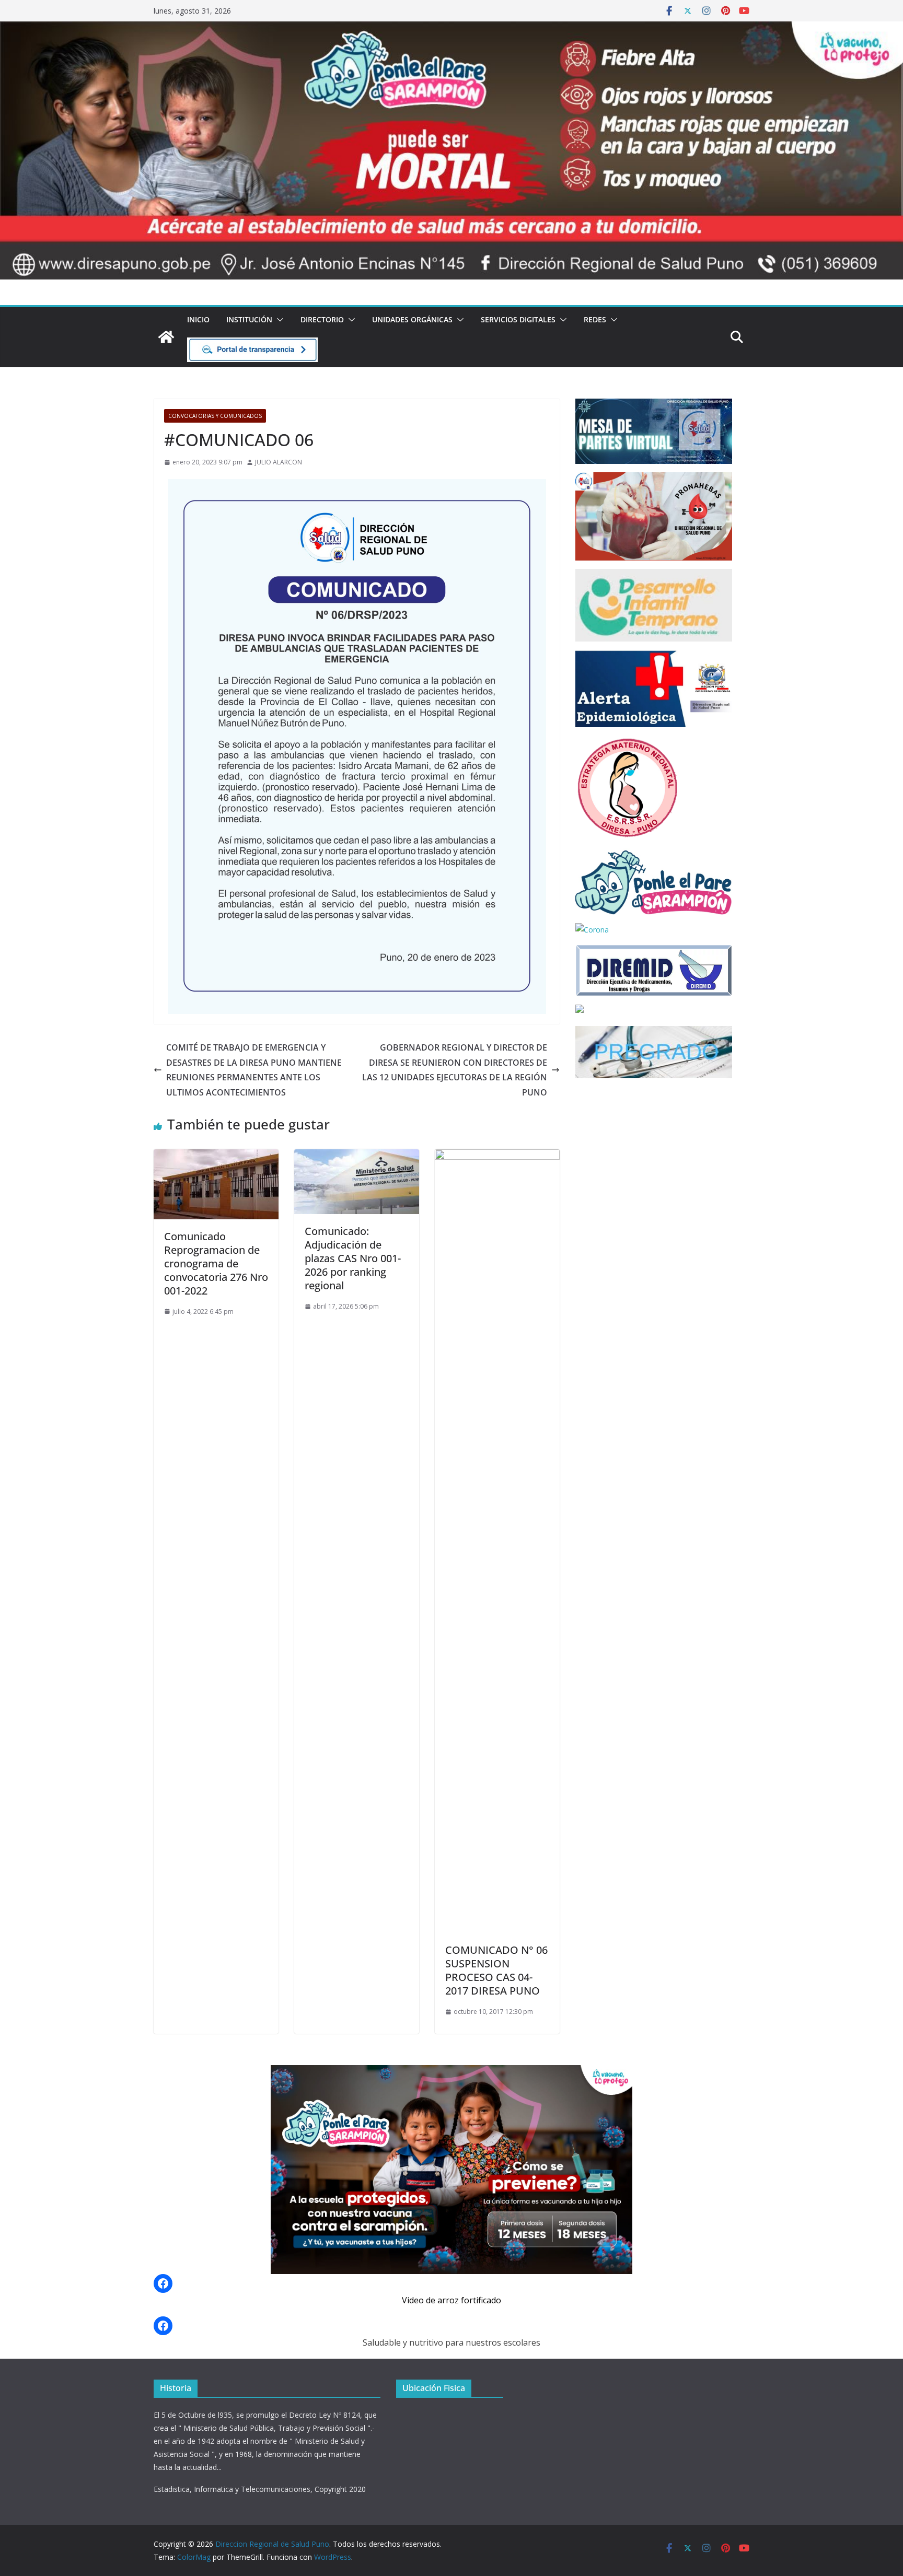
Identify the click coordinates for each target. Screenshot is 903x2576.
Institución (249, 319)
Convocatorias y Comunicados (215, 416)
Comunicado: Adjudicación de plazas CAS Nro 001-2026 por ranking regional (353, 1258)
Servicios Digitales (518, 319)
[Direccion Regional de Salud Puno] (166, 337)
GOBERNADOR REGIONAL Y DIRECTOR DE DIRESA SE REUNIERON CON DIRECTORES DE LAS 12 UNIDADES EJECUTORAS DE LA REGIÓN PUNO (455, 1070)
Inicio (198, 319)
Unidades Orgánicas (412, 319)
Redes (595, 319)
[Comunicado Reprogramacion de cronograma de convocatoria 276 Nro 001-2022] (216, 1157)
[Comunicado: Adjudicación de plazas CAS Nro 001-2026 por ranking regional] (357, 1157)
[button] (278, 320)
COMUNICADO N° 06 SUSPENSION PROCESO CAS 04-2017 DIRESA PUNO (496, 1970)
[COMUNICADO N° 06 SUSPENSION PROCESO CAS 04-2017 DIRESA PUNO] (497, 1157)
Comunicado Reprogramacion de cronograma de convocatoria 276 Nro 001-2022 (216, 1263)
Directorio (322, 319)
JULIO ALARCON (279, 462)
